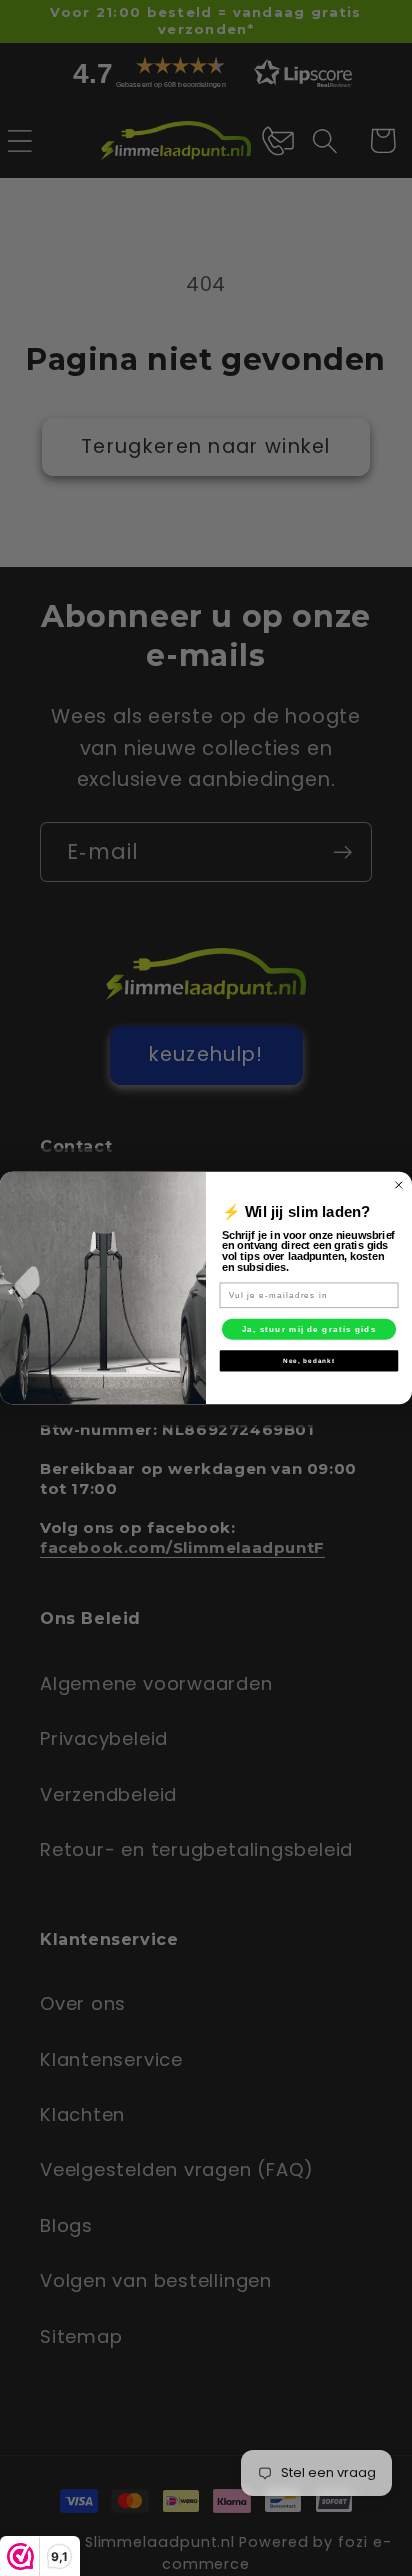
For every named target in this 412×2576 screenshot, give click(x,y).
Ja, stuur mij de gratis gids (309, 1328)
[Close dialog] (399, 1185)
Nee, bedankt (309, 1360)
